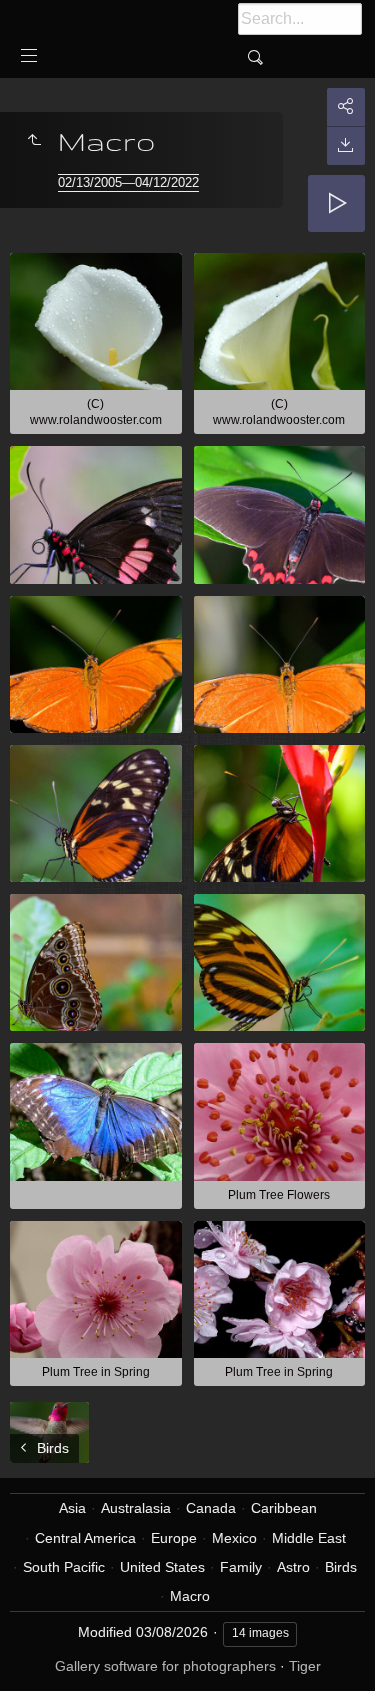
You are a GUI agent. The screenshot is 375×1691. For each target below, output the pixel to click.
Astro (293, 1567)
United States (162, 1567)
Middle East (309, 1538)
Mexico (234, 1538)
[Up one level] (34, 141)
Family (241, 1567)
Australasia (136, 1508)
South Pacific (64, 1567)
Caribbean (284, 1508)
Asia (72, 1508)
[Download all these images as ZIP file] (346, 145)
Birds (341, 1567)
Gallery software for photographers (165, 1666)
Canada (211, 1508)
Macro (190, 1596)
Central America (85, 1538)
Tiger (305, 1666)
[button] (40, 1650)
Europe (174, 1538)
